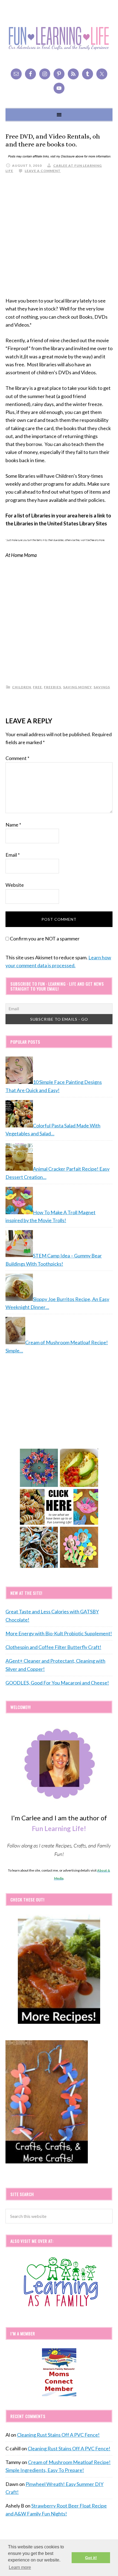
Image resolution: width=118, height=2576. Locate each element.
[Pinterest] (59, 74)
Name (13, 825)
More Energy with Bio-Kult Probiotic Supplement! (59, 1633)
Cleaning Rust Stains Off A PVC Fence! (58, 2435)
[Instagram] (45, 74)
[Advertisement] (59, 238)
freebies (53, 687)
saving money (77, 687)
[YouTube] (59, 88)
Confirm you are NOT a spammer (44, 939)
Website (15, 885)
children (22, 687)
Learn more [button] (20, 2567)
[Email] (16, 74)
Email (13, 855)
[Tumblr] (88, 74)
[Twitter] (102, 74)
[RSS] (73, 74)
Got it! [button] (91, 2558)
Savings (102, 687)
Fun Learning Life (59, 38)
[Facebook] (30, 74)
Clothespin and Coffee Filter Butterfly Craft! (53, 1647)
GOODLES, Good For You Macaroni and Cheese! (57, 1683)
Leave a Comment (43, 171)
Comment (17, 758)
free (37, 687)
